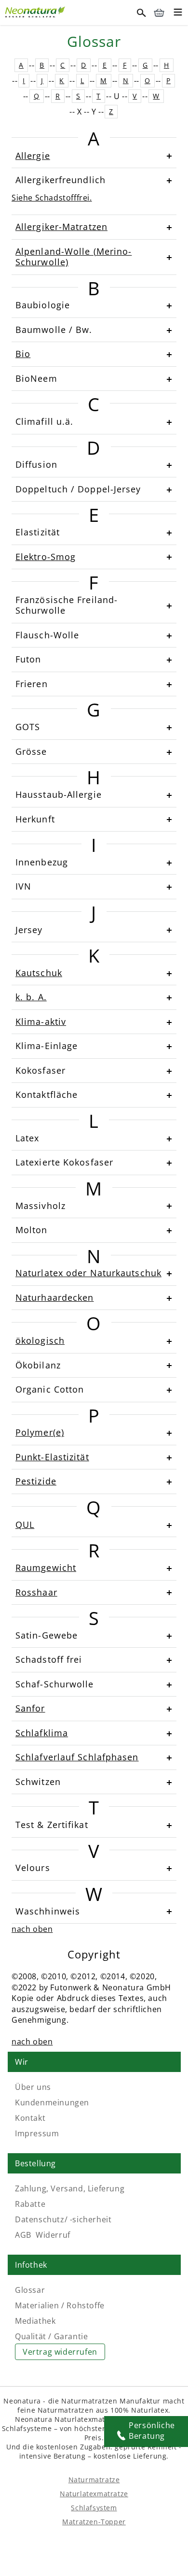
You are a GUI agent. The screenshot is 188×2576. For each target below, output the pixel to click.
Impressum (37, 2133)
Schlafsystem (94, 2508)
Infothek (31, 2265)
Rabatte (30, 2204)
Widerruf (53, 2235)
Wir (22, 2062)
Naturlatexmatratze (94, 2494)
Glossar (30, 2290)
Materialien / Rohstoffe (60, 2305)
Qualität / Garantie (51, 2336)
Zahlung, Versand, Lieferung (70, 2188)
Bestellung (35, 2163)
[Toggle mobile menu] (178, 14)
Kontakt (30, 2118)
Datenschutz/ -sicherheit (63, 2219)
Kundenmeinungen (52, 2102)
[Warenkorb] (159, 13)
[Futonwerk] (36, 11)
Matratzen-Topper (94, 2522)
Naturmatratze (94, 2480)
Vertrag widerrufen (60, 2352)
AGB (23, 2235)
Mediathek (35, 2321)
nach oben (32, 1929)
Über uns (33, 2087)
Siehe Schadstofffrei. (52, 198)
